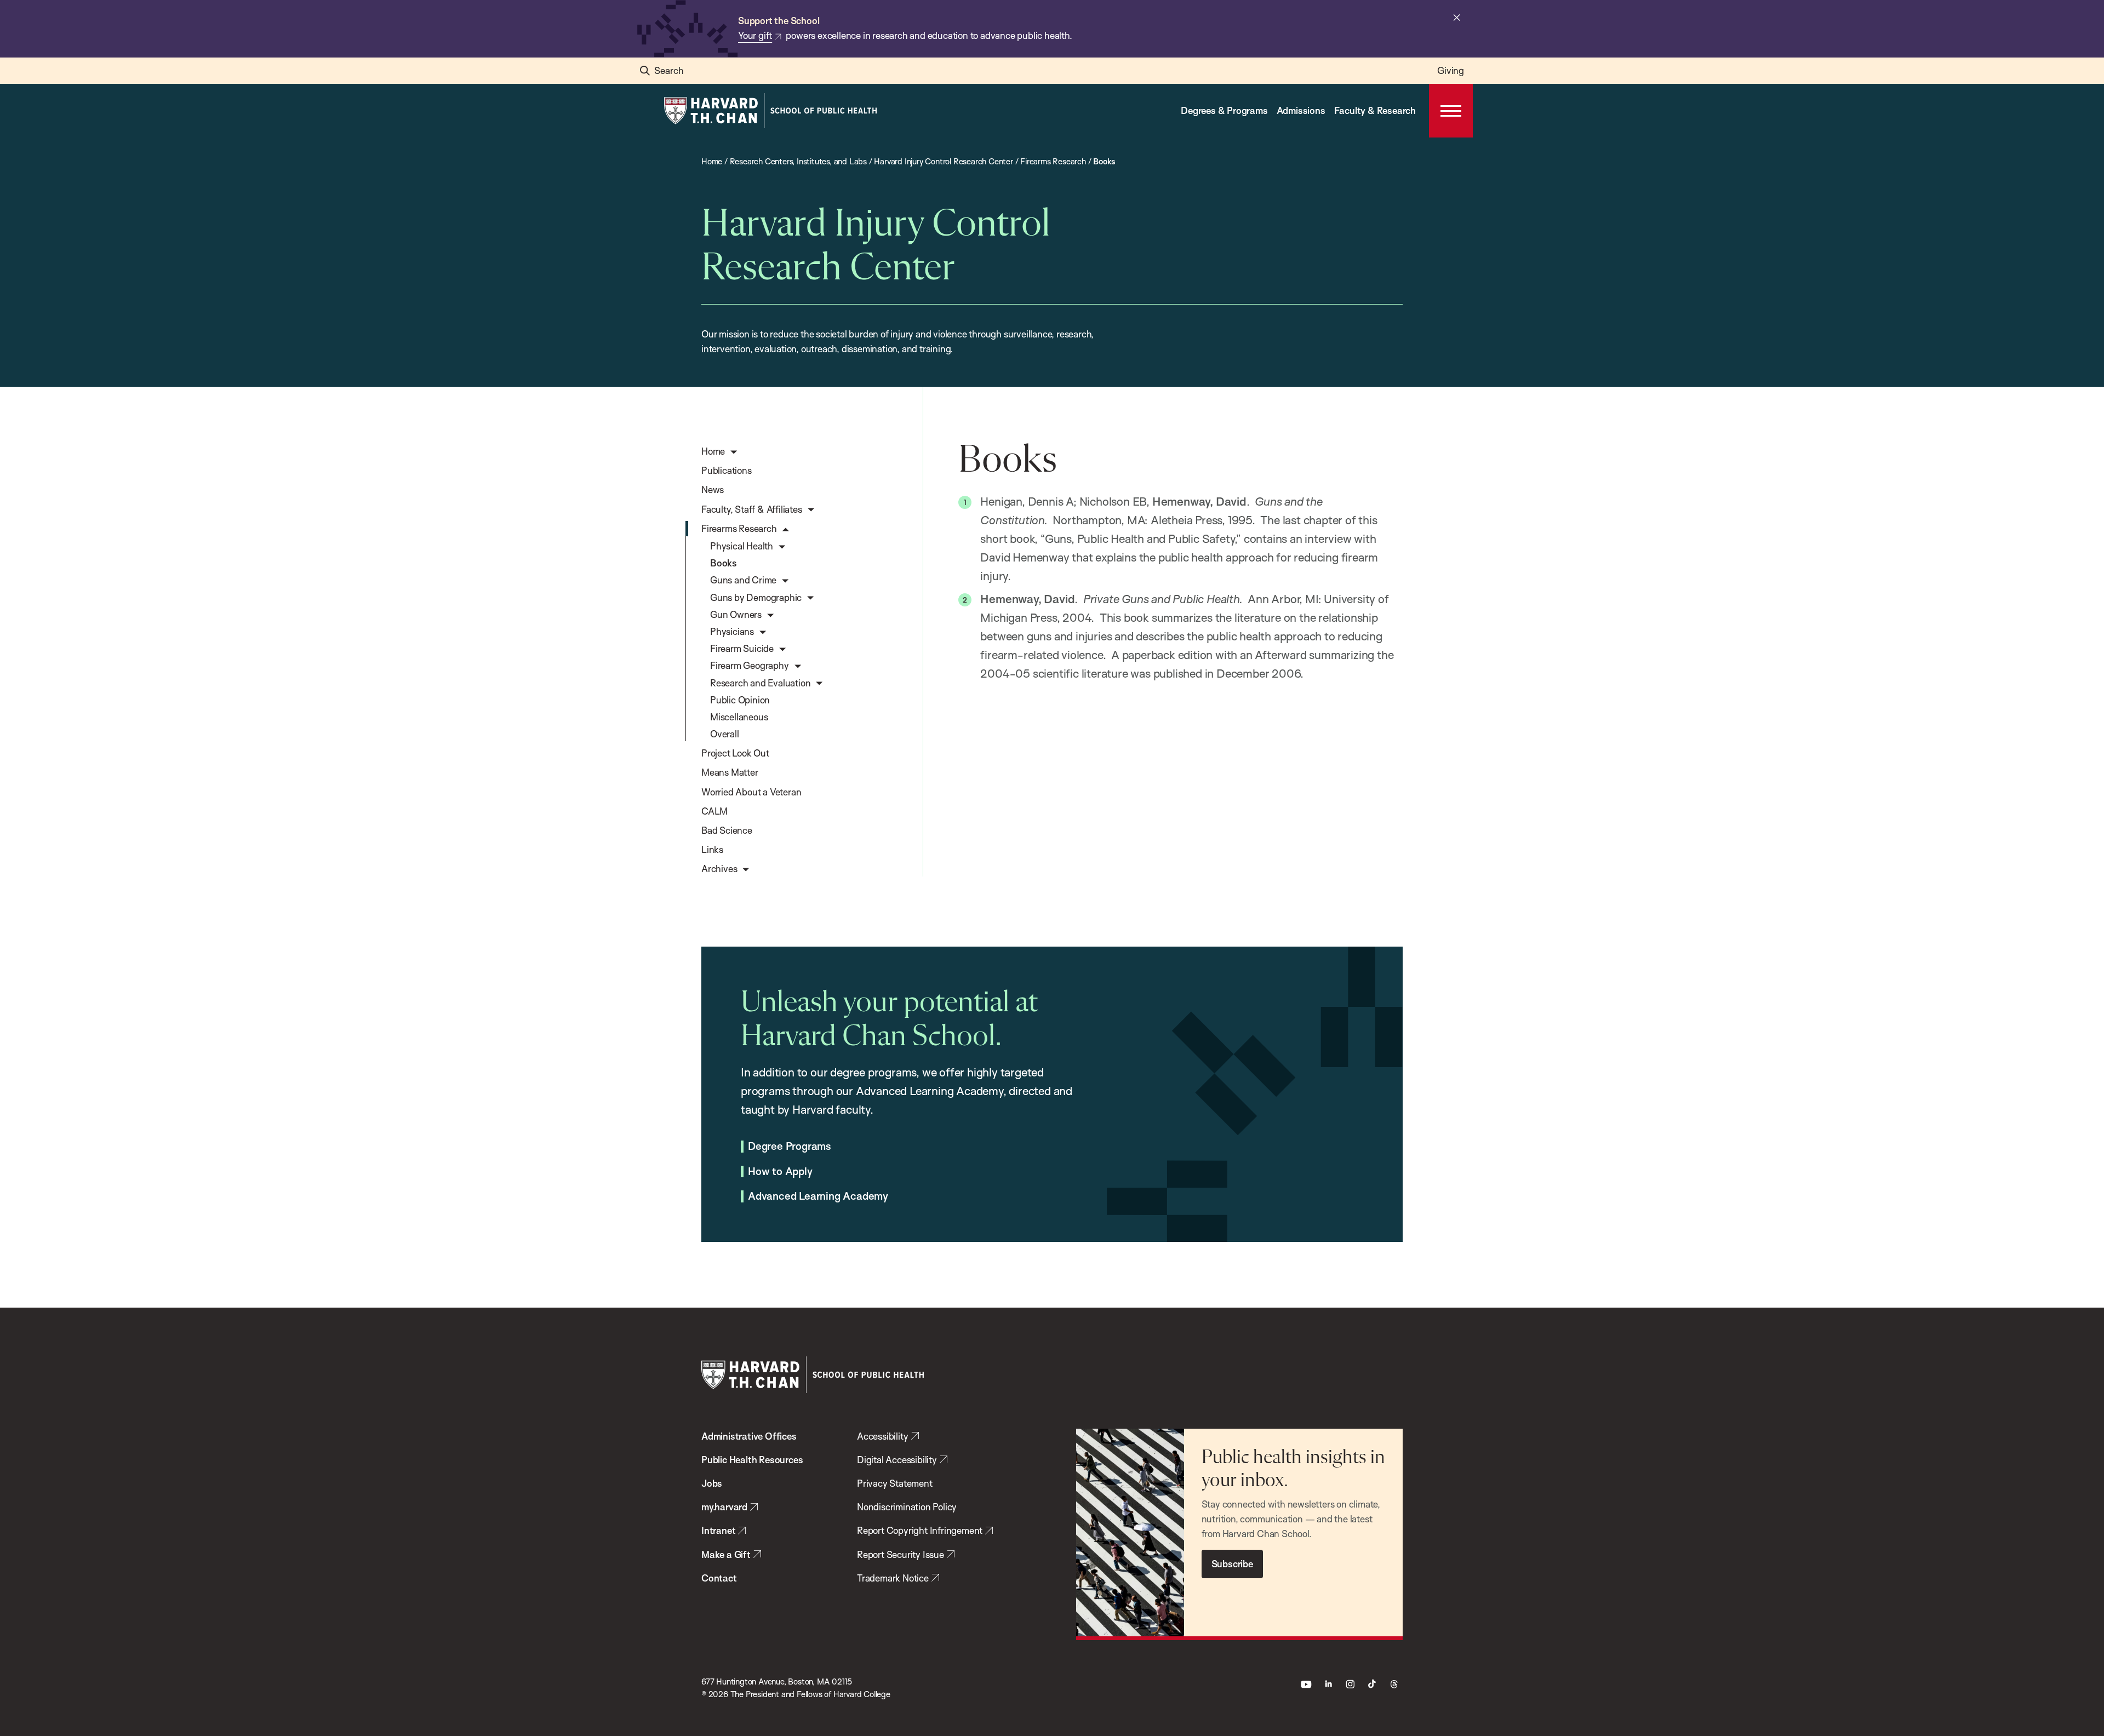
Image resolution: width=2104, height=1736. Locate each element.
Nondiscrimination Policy (907, 1507)
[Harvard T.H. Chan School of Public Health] (813, 1375)
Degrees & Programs (1224, 110)
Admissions (1301, 110)
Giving (1451, 70)
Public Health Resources (752, 1460)
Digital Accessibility (897, 1460)
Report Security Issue (901, 1554)
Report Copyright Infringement (920, 1530)
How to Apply (780, 1172)
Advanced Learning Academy (818, 1196)
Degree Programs (790, 1147)
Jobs (712, 1483)
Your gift (755, 35)
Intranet (718, 1530)
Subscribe (1232, 1564)
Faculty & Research (1375, 110)
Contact (719, 1578)
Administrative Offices (749, 1436)
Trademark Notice (893, 1578)
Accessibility (882, 1436)
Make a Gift (726, 1554)
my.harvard (724, 1507)
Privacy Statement (895, 1483)
